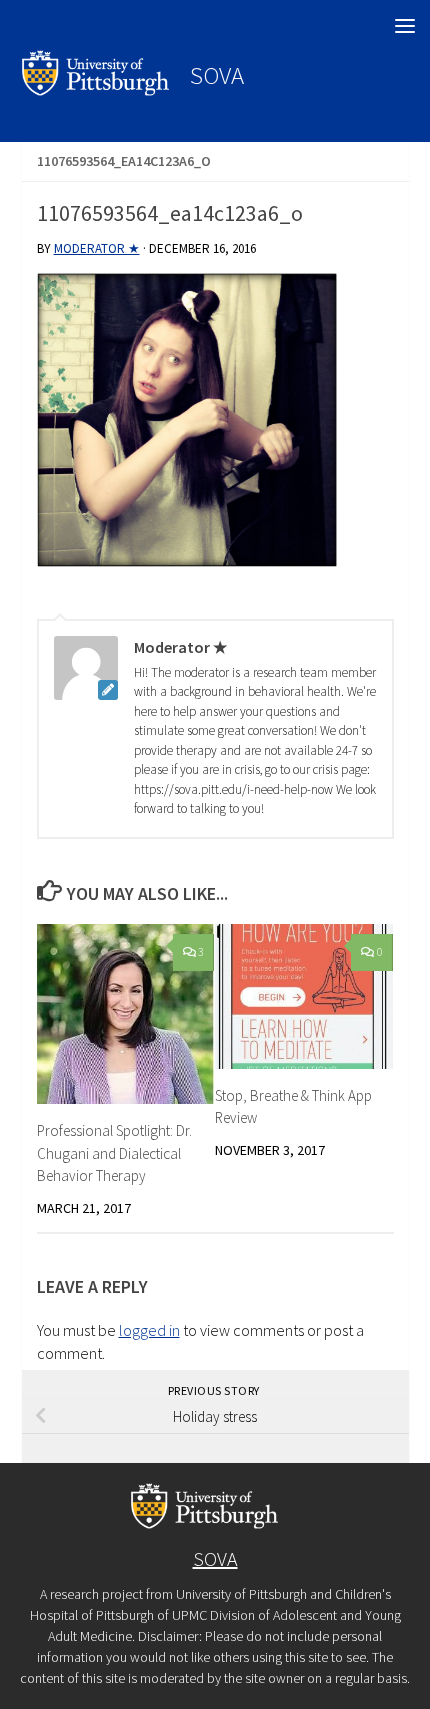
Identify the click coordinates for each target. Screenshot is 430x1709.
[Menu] (405, 25)
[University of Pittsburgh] (96, 90)
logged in (149, 1330)
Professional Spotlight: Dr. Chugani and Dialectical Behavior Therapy (114, 1153)
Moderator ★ (97, 248)
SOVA (217, 75)
